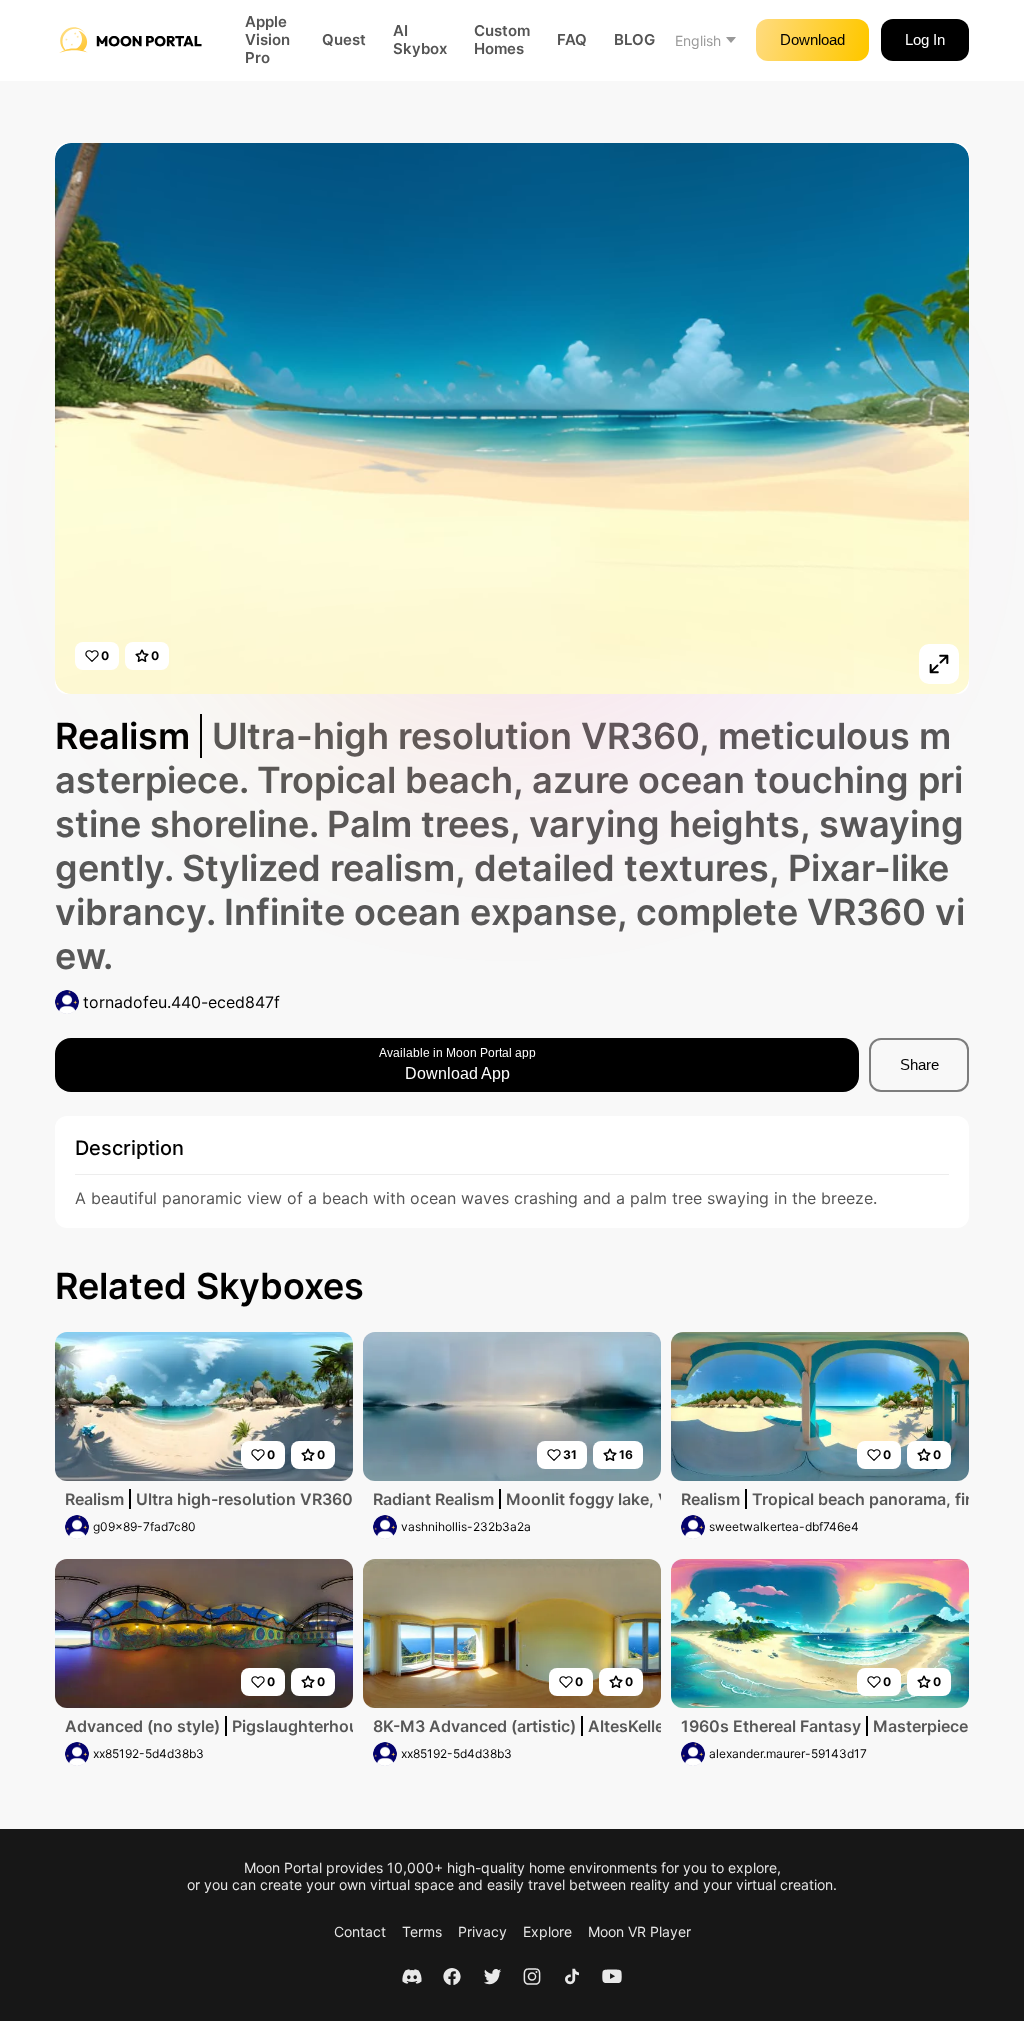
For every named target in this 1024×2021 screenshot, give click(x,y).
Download (812, 39)
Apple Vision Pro (267, 40)
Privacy (482, 1931)
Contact (360, 1931)
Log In (925, 39)
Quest (344, 40)
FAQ (572, 40)
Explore (547, 1931)
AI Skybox (420, 40)
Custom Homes (502, 40)
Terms (422, 1931)
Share (919, 1064)
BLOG (634, 40)
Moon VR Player (639, 1931)
